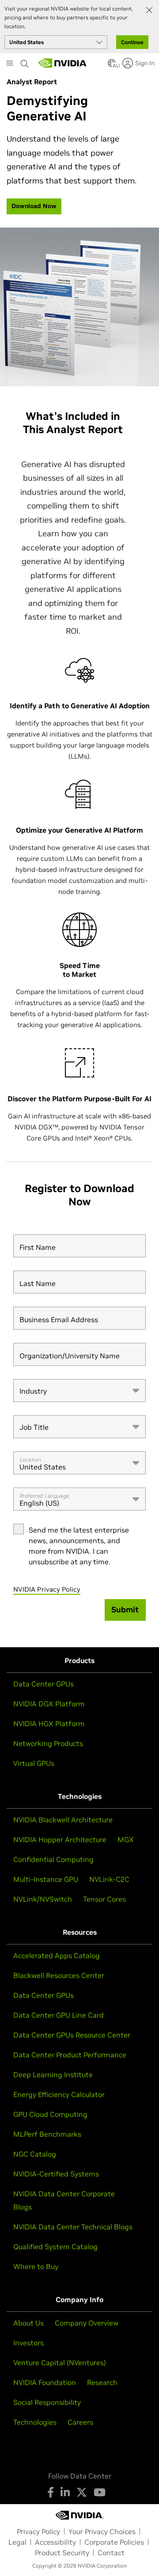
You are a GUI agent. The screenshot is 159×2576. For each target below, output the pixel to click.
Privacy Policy (38, 2531)
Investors (28, 2343)
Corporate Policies (114, 2542)
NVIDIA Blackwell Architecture (63, 1820)
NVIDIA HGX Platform (49, 1724)
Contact (111, 2553)
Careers (80, 2422)
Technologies (35, 2422)
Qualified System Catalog (55, 2247)
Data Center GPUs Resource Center (72, 2035)
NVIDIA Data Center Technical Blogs (73, 2227)
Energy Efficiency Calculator (59, 2094)
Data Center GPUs (44, 1684)
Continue (132, 42)
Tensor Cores (104, 1899)
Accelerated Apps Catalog (57, 1955)
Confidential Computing (53, 1859)
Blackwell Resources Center (59, 1975)
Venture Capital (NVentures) (60, 2363)
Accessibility (55, 2542)
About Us (28, 2323)
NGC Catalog (35, 2154)
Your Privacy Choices (102, 2531)
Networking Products (48, 1743)
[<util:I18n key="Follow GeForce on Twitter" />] (82, 2492)
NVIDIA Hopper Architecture (60, 1839)
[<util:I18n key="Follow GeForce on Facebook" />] (51, 2492)
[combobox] (79, 1391)
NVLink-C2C (109, 1879)
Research (102, 2382)
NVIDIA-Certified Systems (56, 2174)
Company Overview (87, 2323)
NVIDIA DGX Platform (49, 1704)
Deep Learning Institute (53, 2075)
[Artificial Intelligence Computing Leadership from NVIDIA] (63, 63)
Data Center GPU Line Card (59, 2015)
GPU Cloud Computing (50, 2114)
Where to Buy (36, 2266)
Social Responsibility (47, 2402)
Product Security (62, 2553)
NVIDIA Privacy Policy (47, 1589)
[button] (112, 66)
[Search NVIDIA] (25, 61)
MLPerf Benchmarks (47, 2134)
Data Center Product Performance (70, 2055)
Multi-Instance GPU (46, 1879)
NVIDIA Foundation (45, 2382)
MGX (126, 1839)
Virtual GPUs (34, 1763)
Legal (17, 2542)
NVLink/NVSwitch (43, 1899)
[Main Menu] (10, 64)
